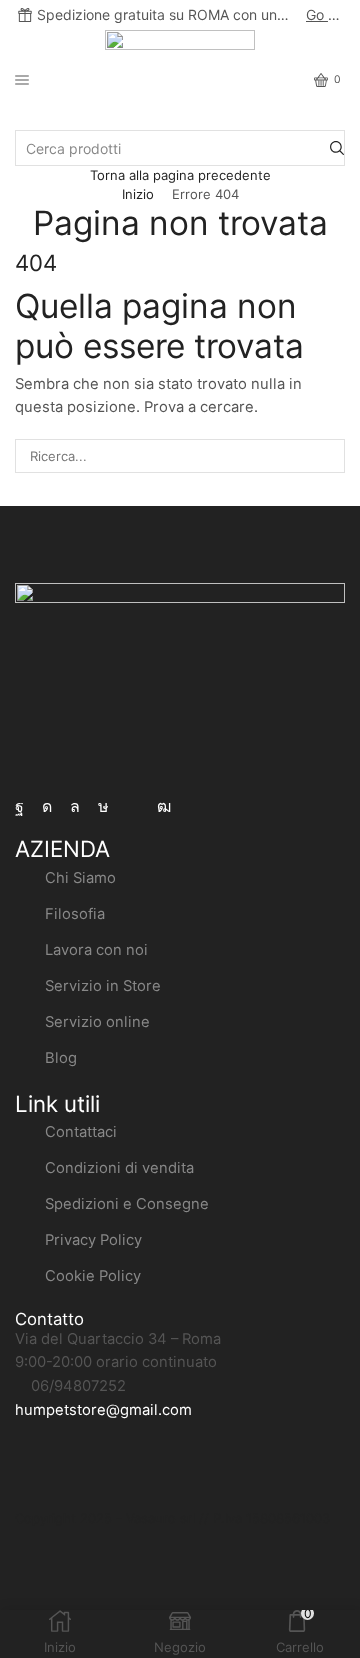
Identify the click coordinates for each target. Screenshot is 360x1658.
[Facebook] (19, 807)
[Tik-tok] (103, 807)
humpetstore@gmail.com (103, 1410)
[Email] (133, 807)
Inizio (138, 194)
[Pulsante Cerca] (337, 148)
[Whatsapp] (75, 807)
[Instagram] (47, 807)
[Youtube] (164, 807)
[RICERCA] (328, 456)
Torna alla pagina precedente (180, 175)
